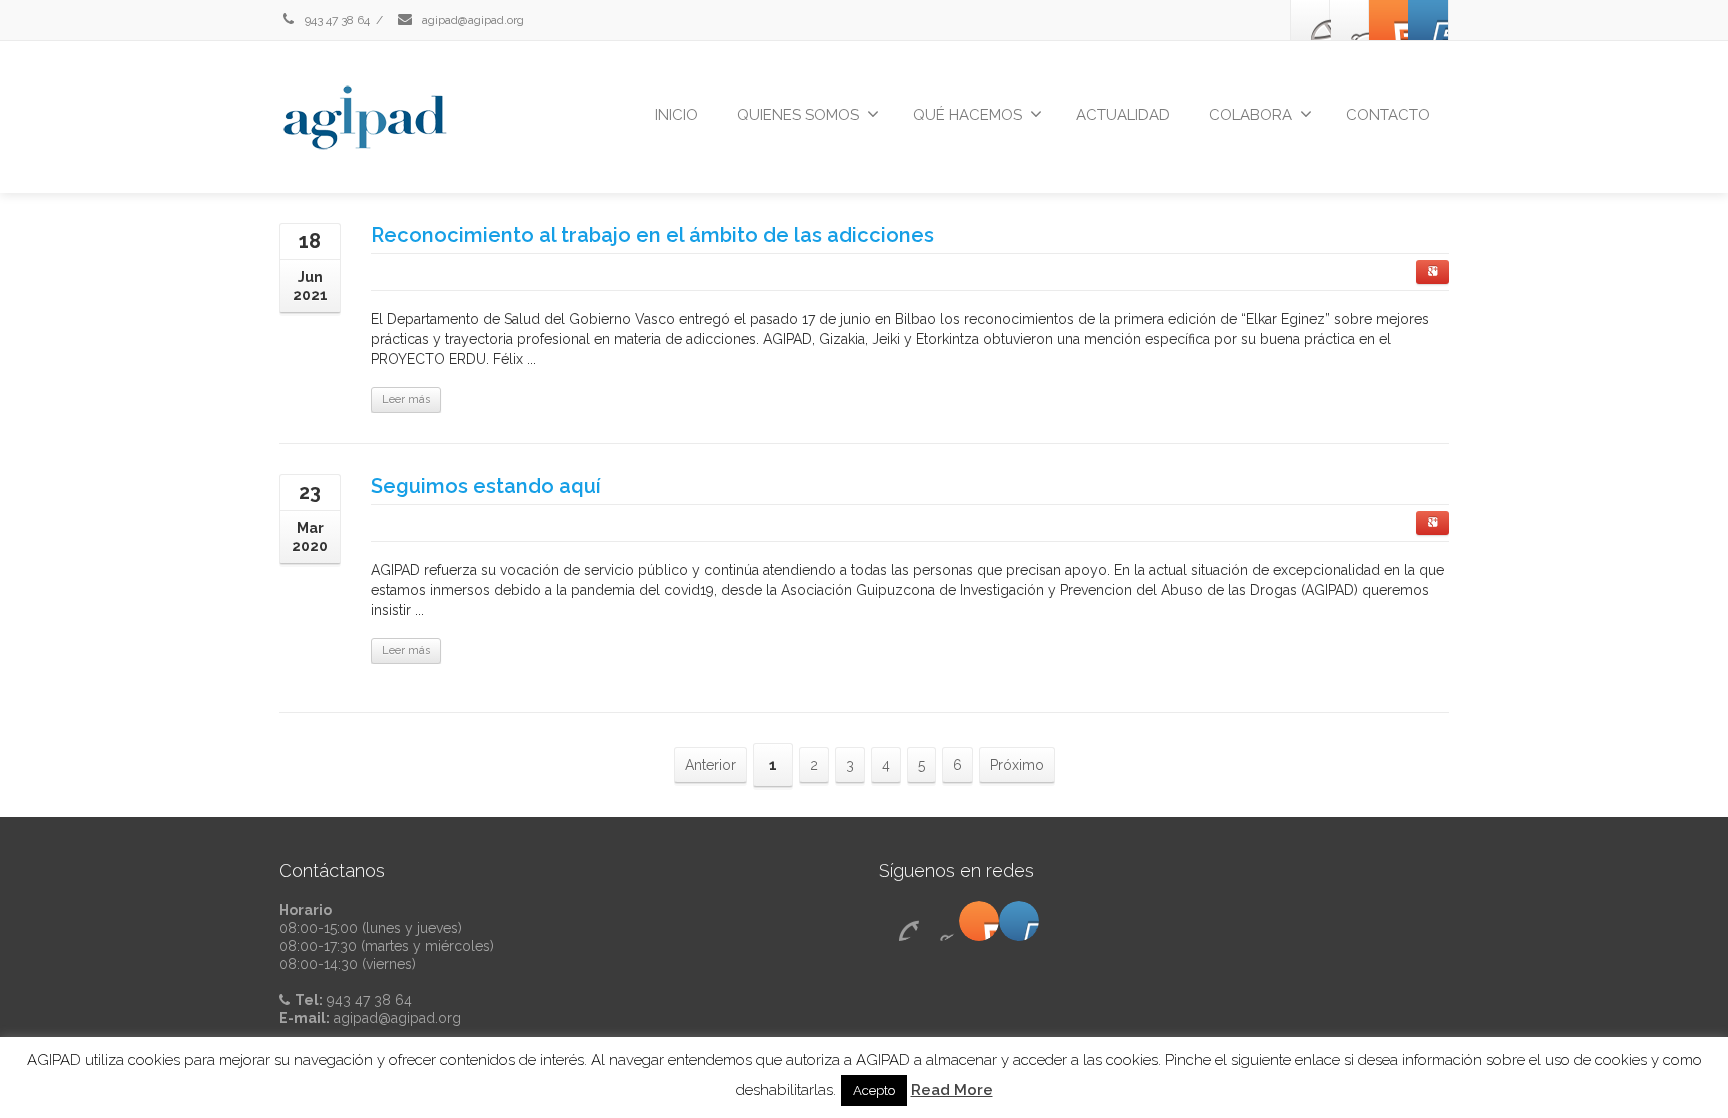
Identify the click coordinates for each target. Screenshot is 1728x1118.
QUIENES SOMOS (798, 115)
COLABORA (1250, 115)
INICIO (676, 115)
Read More (952, 1090)
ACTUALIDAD (1123, 115)
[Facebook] (1311, 20)
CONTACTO (1388, 115)
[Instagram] (1350, 20)
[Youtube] (1428, 20)
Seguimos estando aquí (486, 486)
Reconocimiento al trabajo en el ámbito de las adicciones (652, 235)
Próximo (1017, 765)
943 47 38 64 (336, 20)
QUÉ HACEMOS (967, 115)
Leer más (406, 399)
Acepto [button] (874, 1090)
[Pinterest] (1389, 20)
